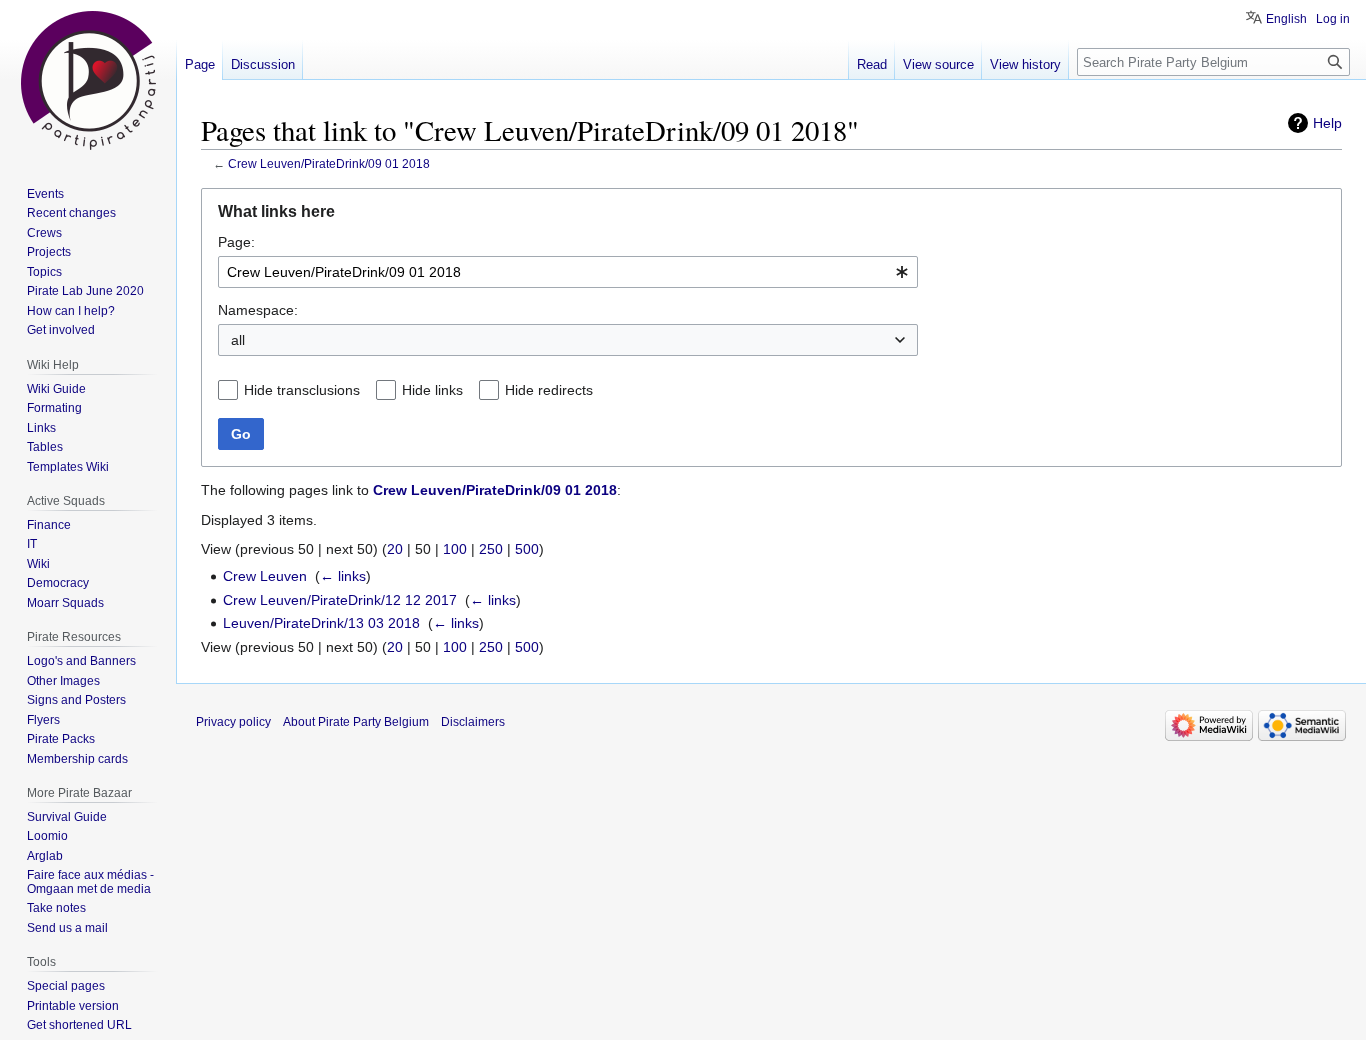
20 (395, 549)
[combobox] (568, 272)
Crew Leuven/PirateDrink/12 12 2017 (340, 600)
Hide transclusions (302, 390)
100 (455, 549)
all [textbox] (238, 340)
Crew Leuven (265, 576)
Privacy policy (233, 722)
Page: (236, 242)
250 (491, 549)
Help (1327, 123)
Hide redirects (549, 390)
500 (527, 549)
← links (343, 576)
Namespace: (258, 310)
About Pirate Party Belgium (356, 722)
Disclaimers (473, 722)
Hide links (432, 390)
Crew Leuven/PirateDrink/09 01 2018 (329, 163)
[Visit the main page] (88, 80)
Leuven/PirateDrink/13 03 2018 (321, 623)
